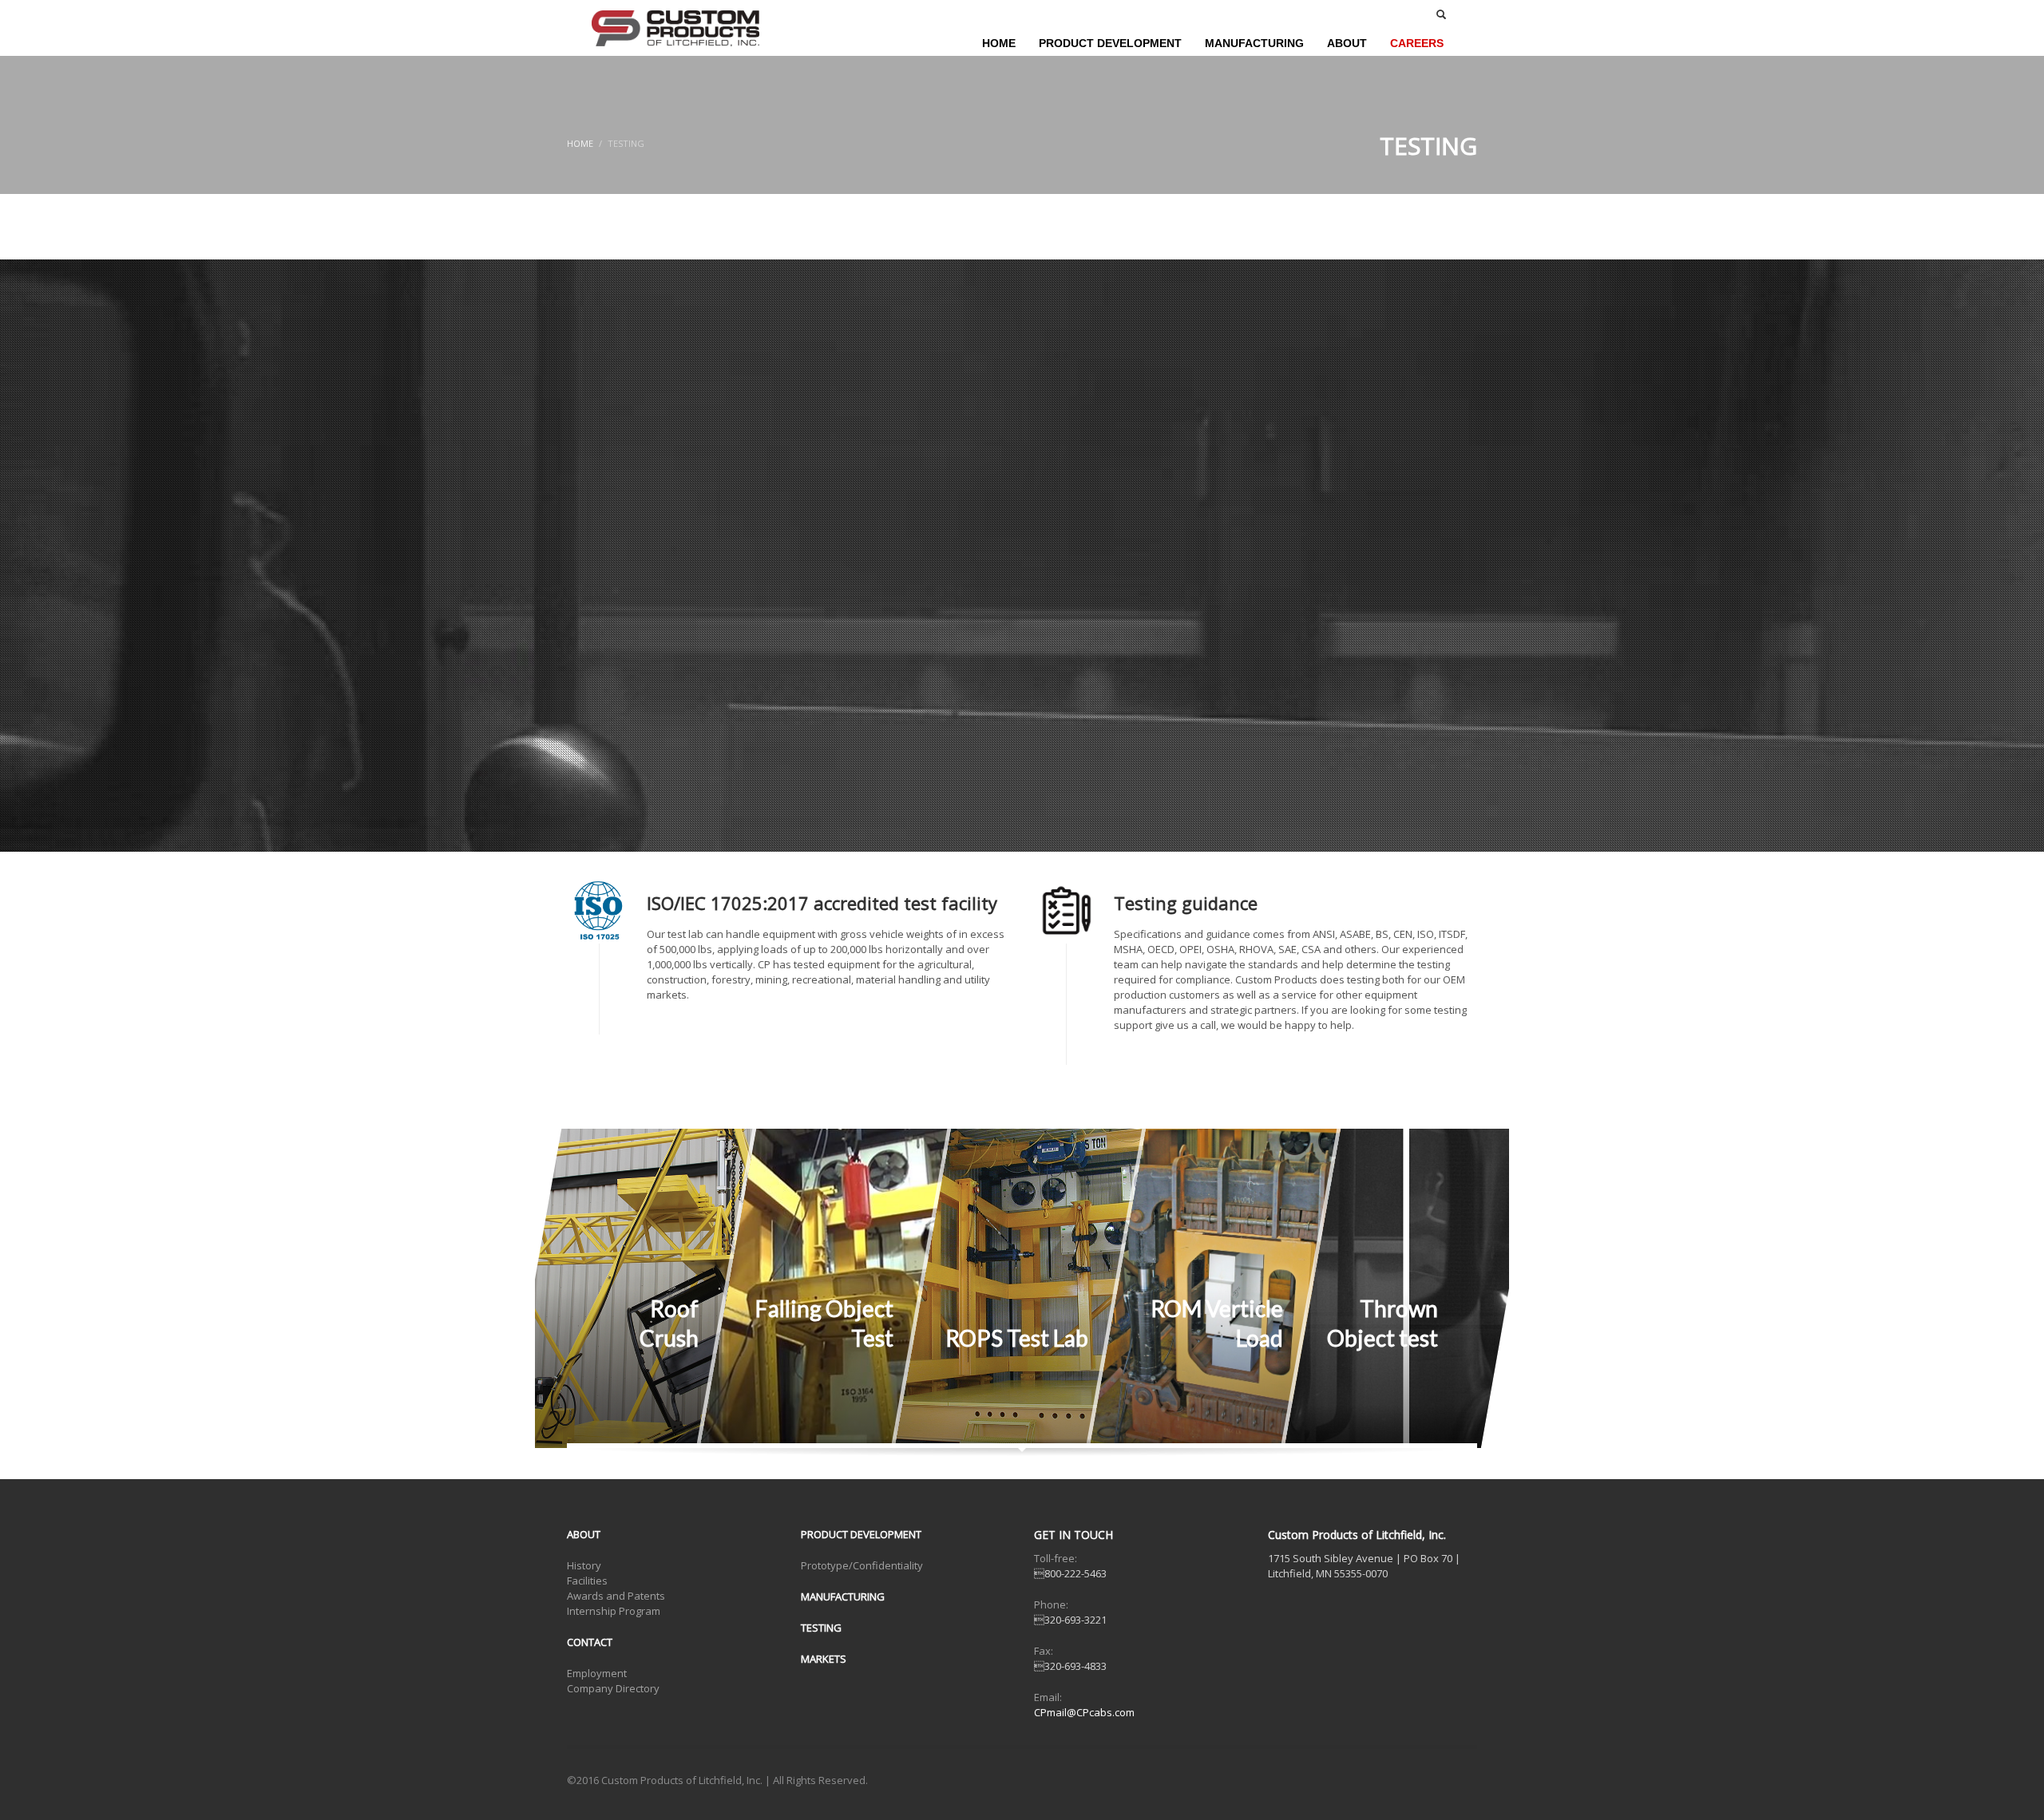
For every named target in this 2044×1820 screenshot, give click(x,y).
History (584, 1565)
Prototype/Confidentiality (862, 1565)
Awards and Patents (616, 1596)
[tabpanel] (1022, 556)
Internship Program (614, 1611)
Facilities (587, 1581)
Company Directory (613, 1688)
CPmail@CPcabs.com (1084, 1712)
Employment (597, 1673)
